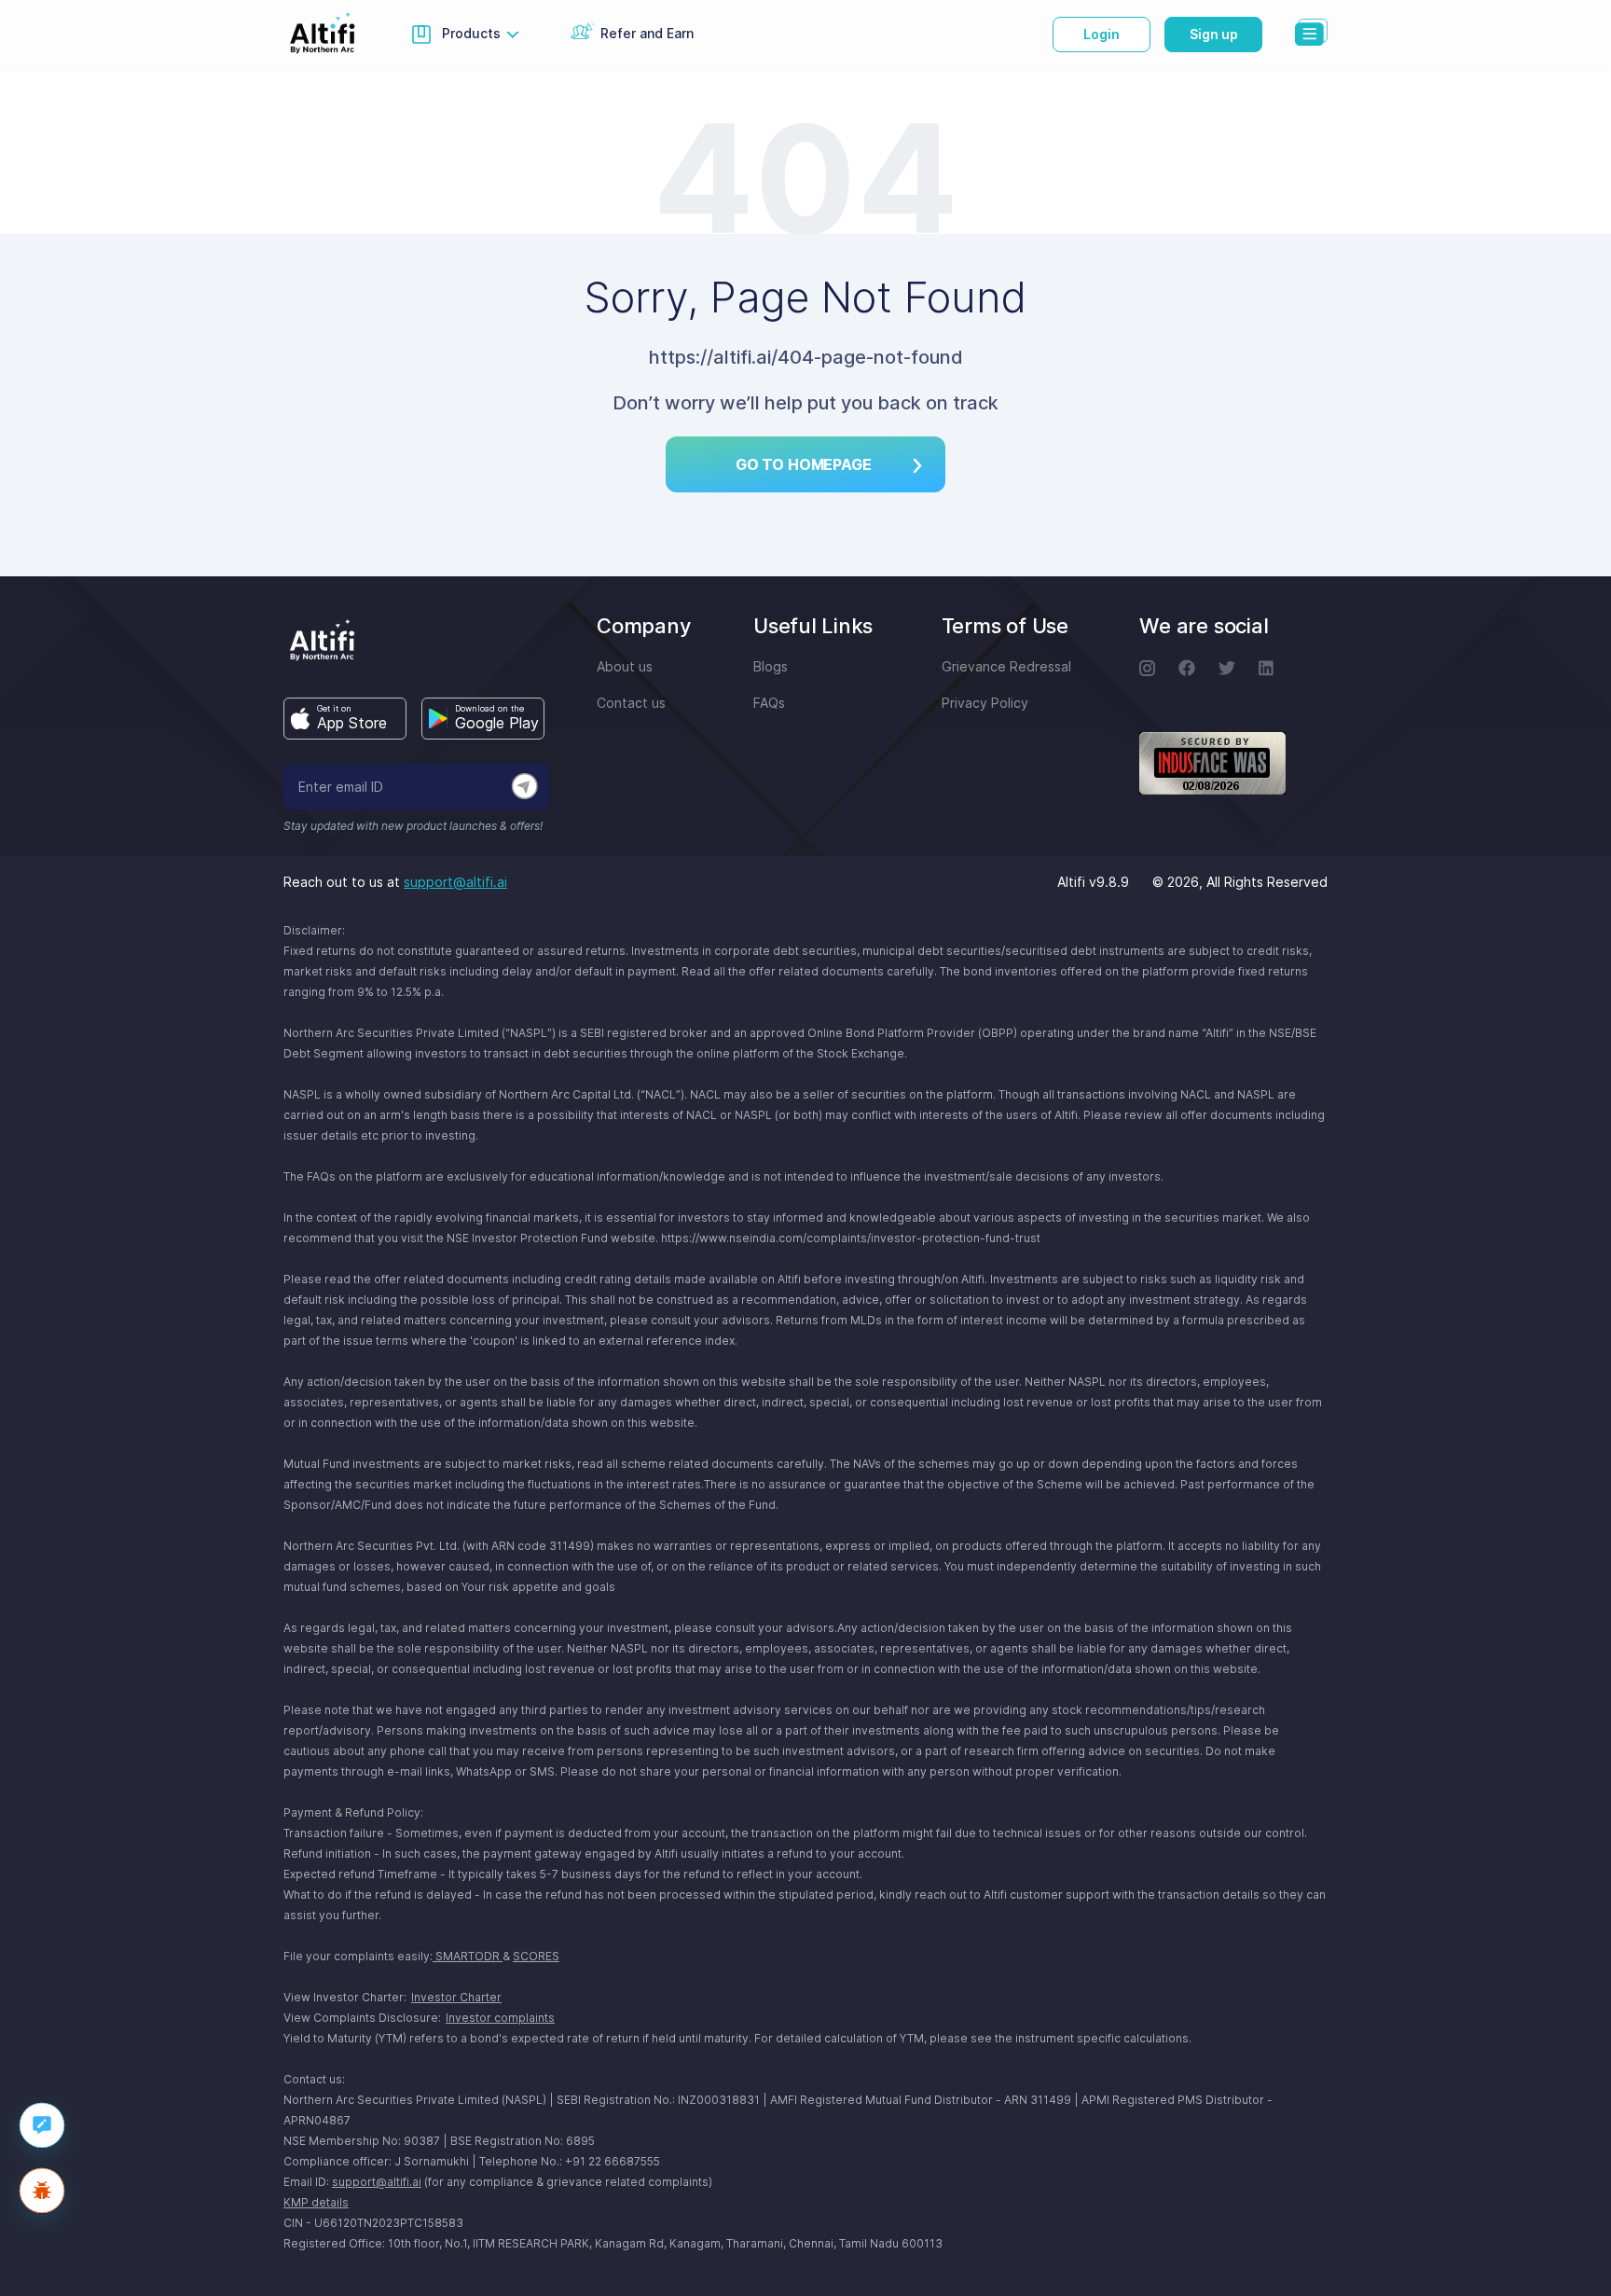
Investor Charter (456, 1997)
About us (625, 666)
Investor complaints (500, 2018)
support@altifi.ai (455, 882)
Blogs (771, 666)
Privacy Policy (985, 703)
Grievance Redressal (1006, 666)
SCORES (536, 1956)
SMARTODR (468, 1956)
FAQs (769, 703)
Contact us (631, 703)
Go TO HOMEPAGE (803, 464)
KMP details (316, 2202)
